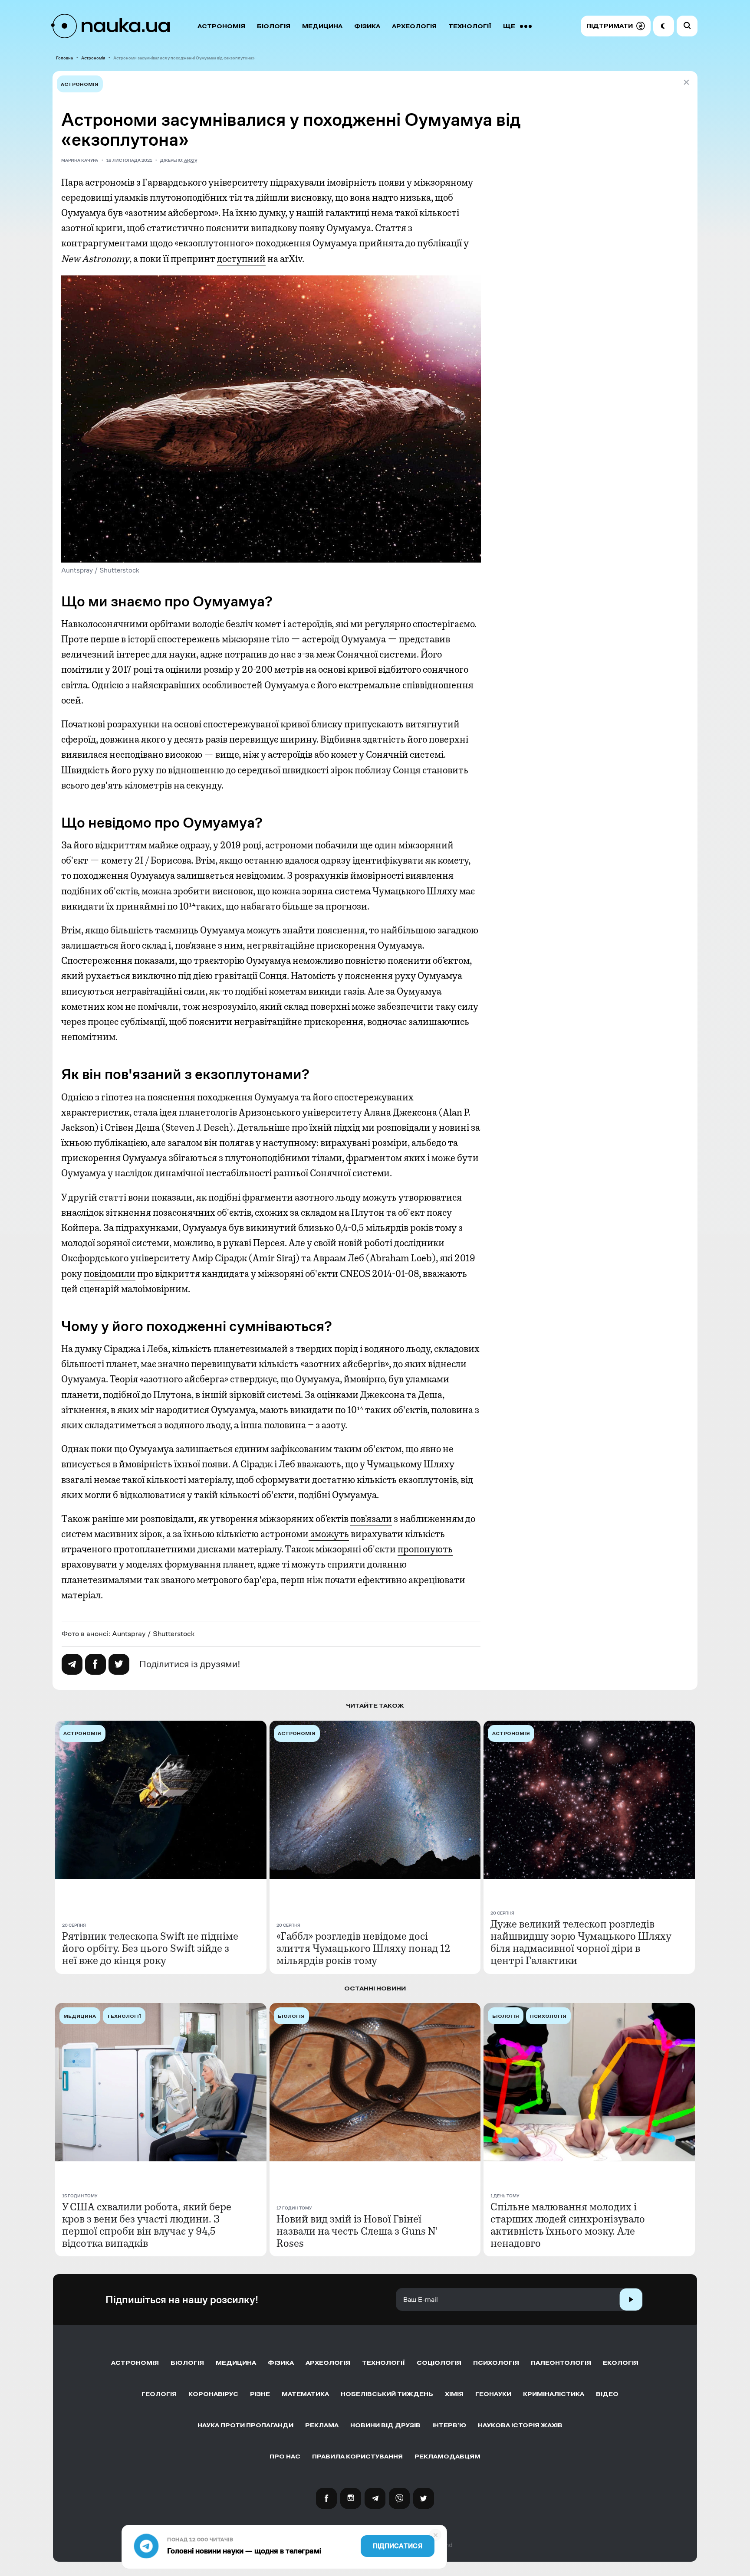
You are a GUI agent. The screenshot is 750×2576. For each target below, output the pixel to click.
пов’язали (371, 1519)
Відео (607, 2394)
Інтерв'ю (449, 2425)
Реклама (322, 2425)
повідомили (110, 1274)
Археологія (414, 26)
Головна (64, 58)
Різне (260, 2394)
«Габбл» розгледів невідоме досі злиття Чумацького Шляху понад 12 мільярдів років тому (363, 1948)
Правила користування (357, 2457)
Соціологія (439, 2363)
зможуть (329, 1534)
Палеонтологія (561, 2363)
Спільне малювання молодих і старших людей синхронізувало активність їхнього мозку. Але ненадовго (568, 2225)
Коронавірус (213, 2394)
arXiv (191, 160)
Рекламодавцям (447, 2457)
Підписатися (398, 2546)
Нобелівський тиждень (387, 2394)
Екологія (621, 2363)
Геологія (159, 2394)
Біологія (274, 26)
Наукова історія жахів (520, 2425)
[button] (616, 26)
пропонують (425, 1549)
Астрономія (221, 26)
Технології (470, 26)
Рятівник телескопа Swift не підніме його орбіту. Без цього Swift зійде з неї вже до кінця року (150, 1948)
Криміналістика (554, 2394)
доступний (241, 259)
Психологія (496, 2363)
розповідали (403, 1128)
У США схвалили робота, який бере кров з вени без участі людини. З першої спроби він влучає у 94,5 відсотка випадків (147, 2225)
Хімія (454, 2394)
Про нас (285, 2457)
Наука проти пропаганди (245, 2425)
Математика (305, 2394)
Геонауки (493, 2394)
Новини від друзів (385, 2425)
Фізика (367, 26)
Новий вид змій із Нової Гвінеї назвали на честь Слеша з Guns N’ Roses (357, 2231)
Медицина (322, 26)
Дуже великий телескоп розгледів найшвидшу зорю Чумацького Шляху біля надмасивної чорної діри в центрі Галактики (581, 1942)
